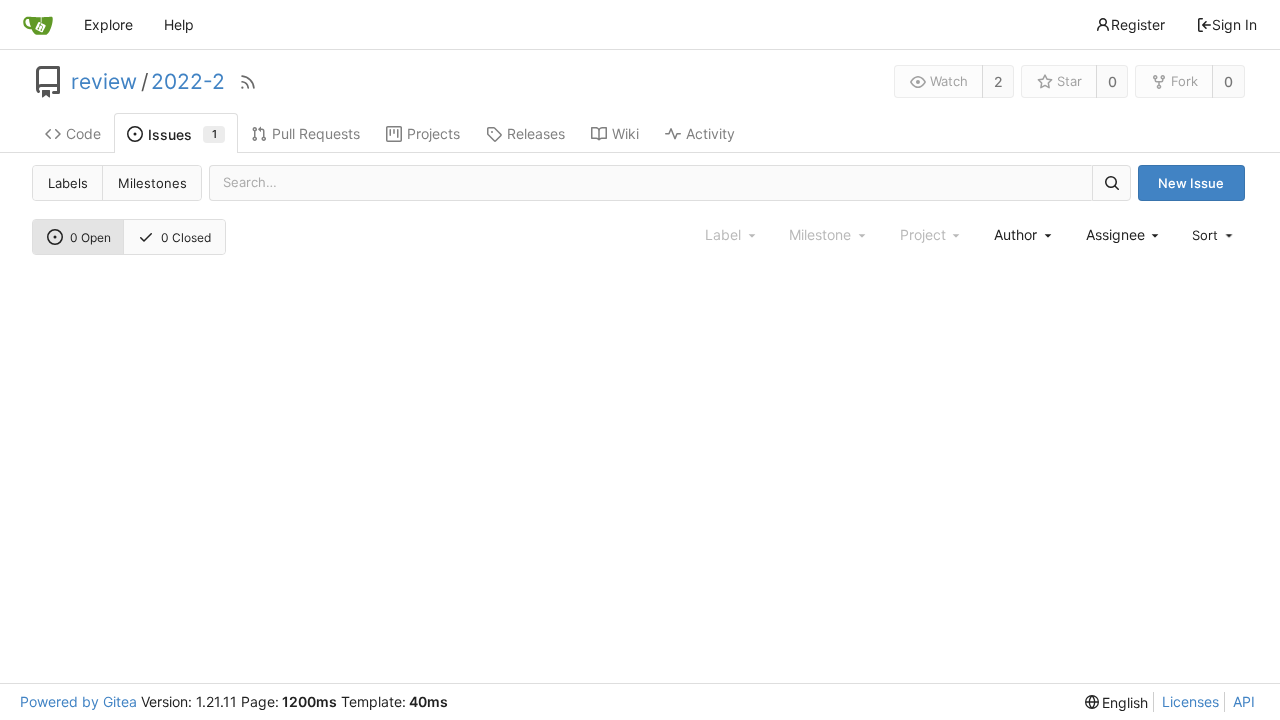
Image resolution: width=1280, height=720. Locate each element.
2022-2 (188, 82)
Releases (536, 133)
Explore (108, 24)
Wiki (625, 133)
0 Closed (186, 237)
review (104, 82)
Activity (710, 133)
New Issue (1191, 183)
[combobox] (1024, 234)
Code (83, 133)
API (1244, 701)
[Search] (1111, 182)
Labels (68, 183)
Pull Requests (316, 133)
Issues (182, 134)
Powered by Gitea (78, 701)
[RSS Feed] (248, 82)
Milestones (152, 183)
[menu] (1214, 235)
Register (1138, 24)
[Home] (38, 25)
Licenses (1190, 701)
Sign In (1234, 24)
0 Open (90, 237)
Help (179, 24)
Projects (433, 133)
